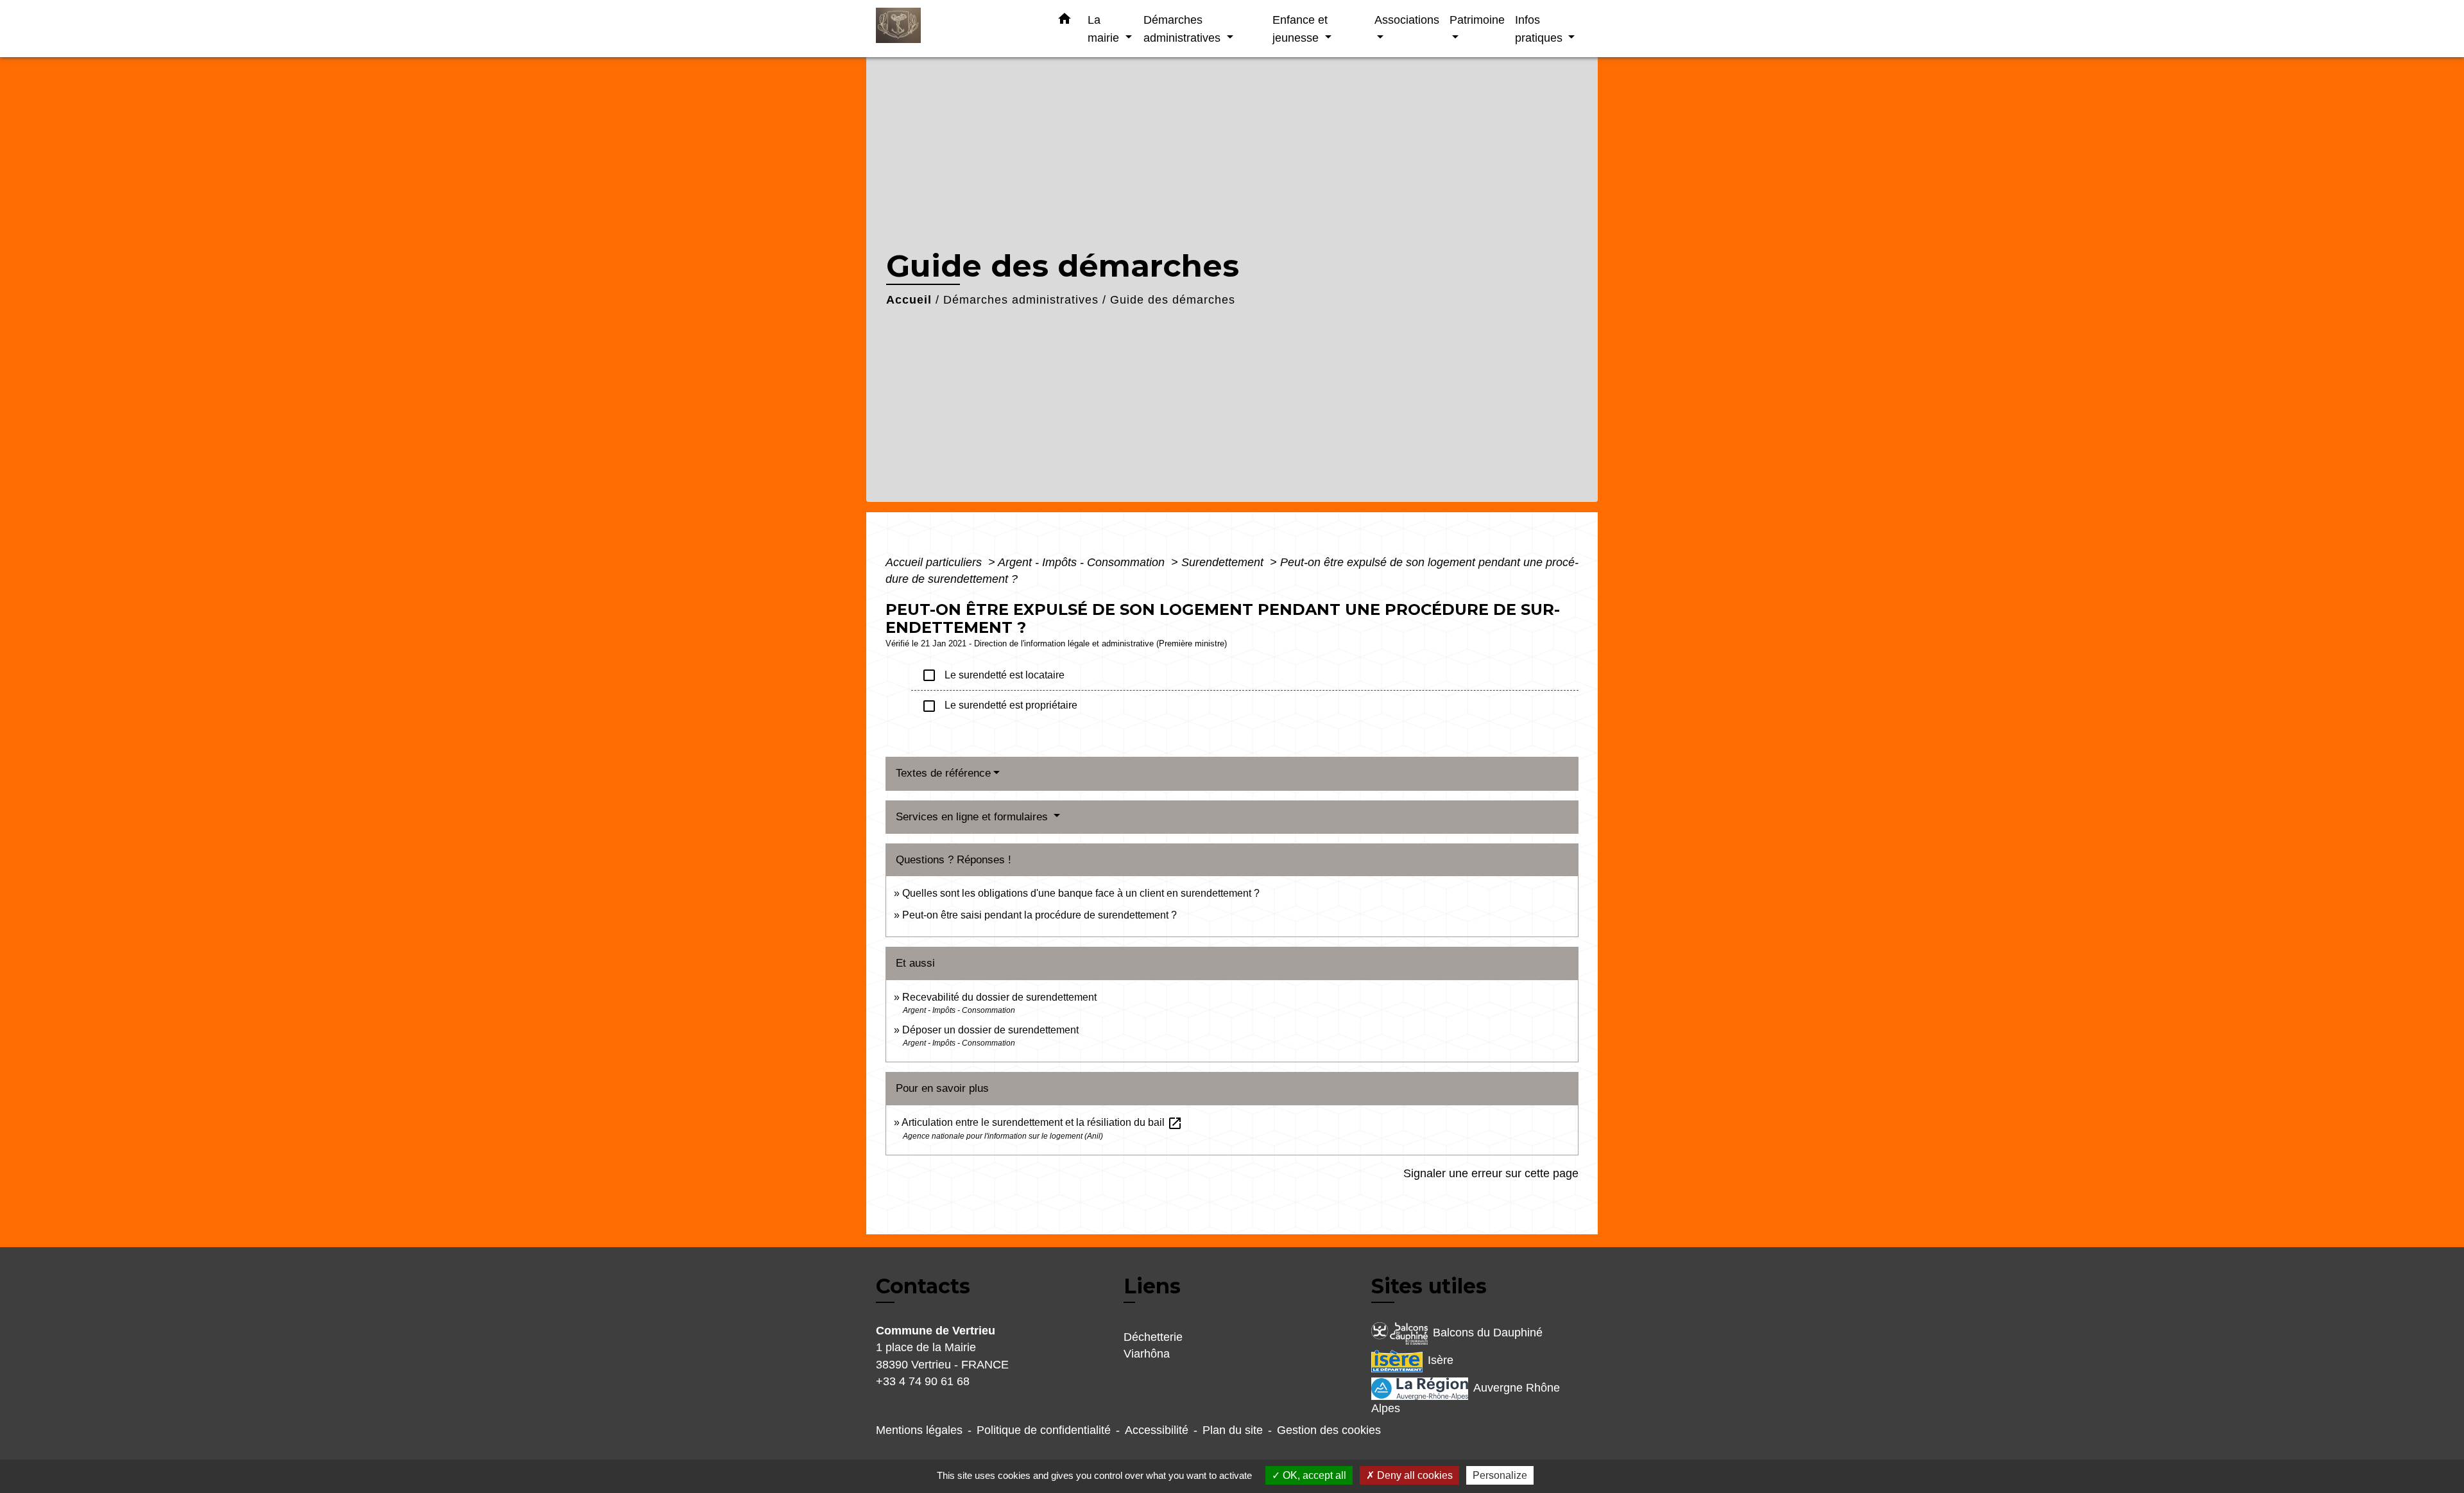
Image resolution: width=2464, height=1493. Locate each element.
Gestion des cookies (1329, 1430)
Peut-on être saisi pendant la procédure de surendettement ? (1039, 915)
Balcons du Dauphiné (1488, 1333)
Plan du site (1233, 1430)
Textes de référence (943, 773)
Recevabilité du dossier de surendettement (999, 997)
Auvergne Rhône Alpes (1466, 1398)
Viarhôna (1147, 1354)
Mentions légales (919, 1430)
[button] (1065, 21)
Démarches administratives (1021, 300)
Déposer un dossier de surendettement (990, 1030)
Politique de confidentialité (1044, 1430)
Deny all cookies (1414, 1475)
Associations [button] (1407, 20)
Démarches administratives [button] (1184, 29)
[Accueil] (956, 29)
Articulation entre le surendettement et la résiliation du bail (1042, 1122)
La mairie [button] (1105, 29)
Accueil (909, 300)
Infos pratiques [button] (1540, 29)
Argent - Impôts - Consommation (1083, 562)
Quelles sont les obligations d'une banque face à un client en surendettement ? (1081, 893)
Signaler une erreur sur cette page (1491, 1173)
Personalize (1500, 1475)
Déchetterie (1153, 1337)
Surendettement (1224, 562)
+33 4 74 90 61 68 (923, 1381)
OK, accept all (1313, 1475)
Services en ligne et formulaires (973, 817)
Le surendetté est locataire (993, 675)
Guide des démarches (1173, 300)
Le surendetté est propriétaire (999, 706)
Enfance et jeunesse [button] (1300, 29)
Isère (1441, 1360)
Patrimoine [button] (1477, 20)
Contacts (923, 1286)
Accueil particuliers (935, 562)
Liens (1152, 1286)
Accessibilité (1157, 1430)
